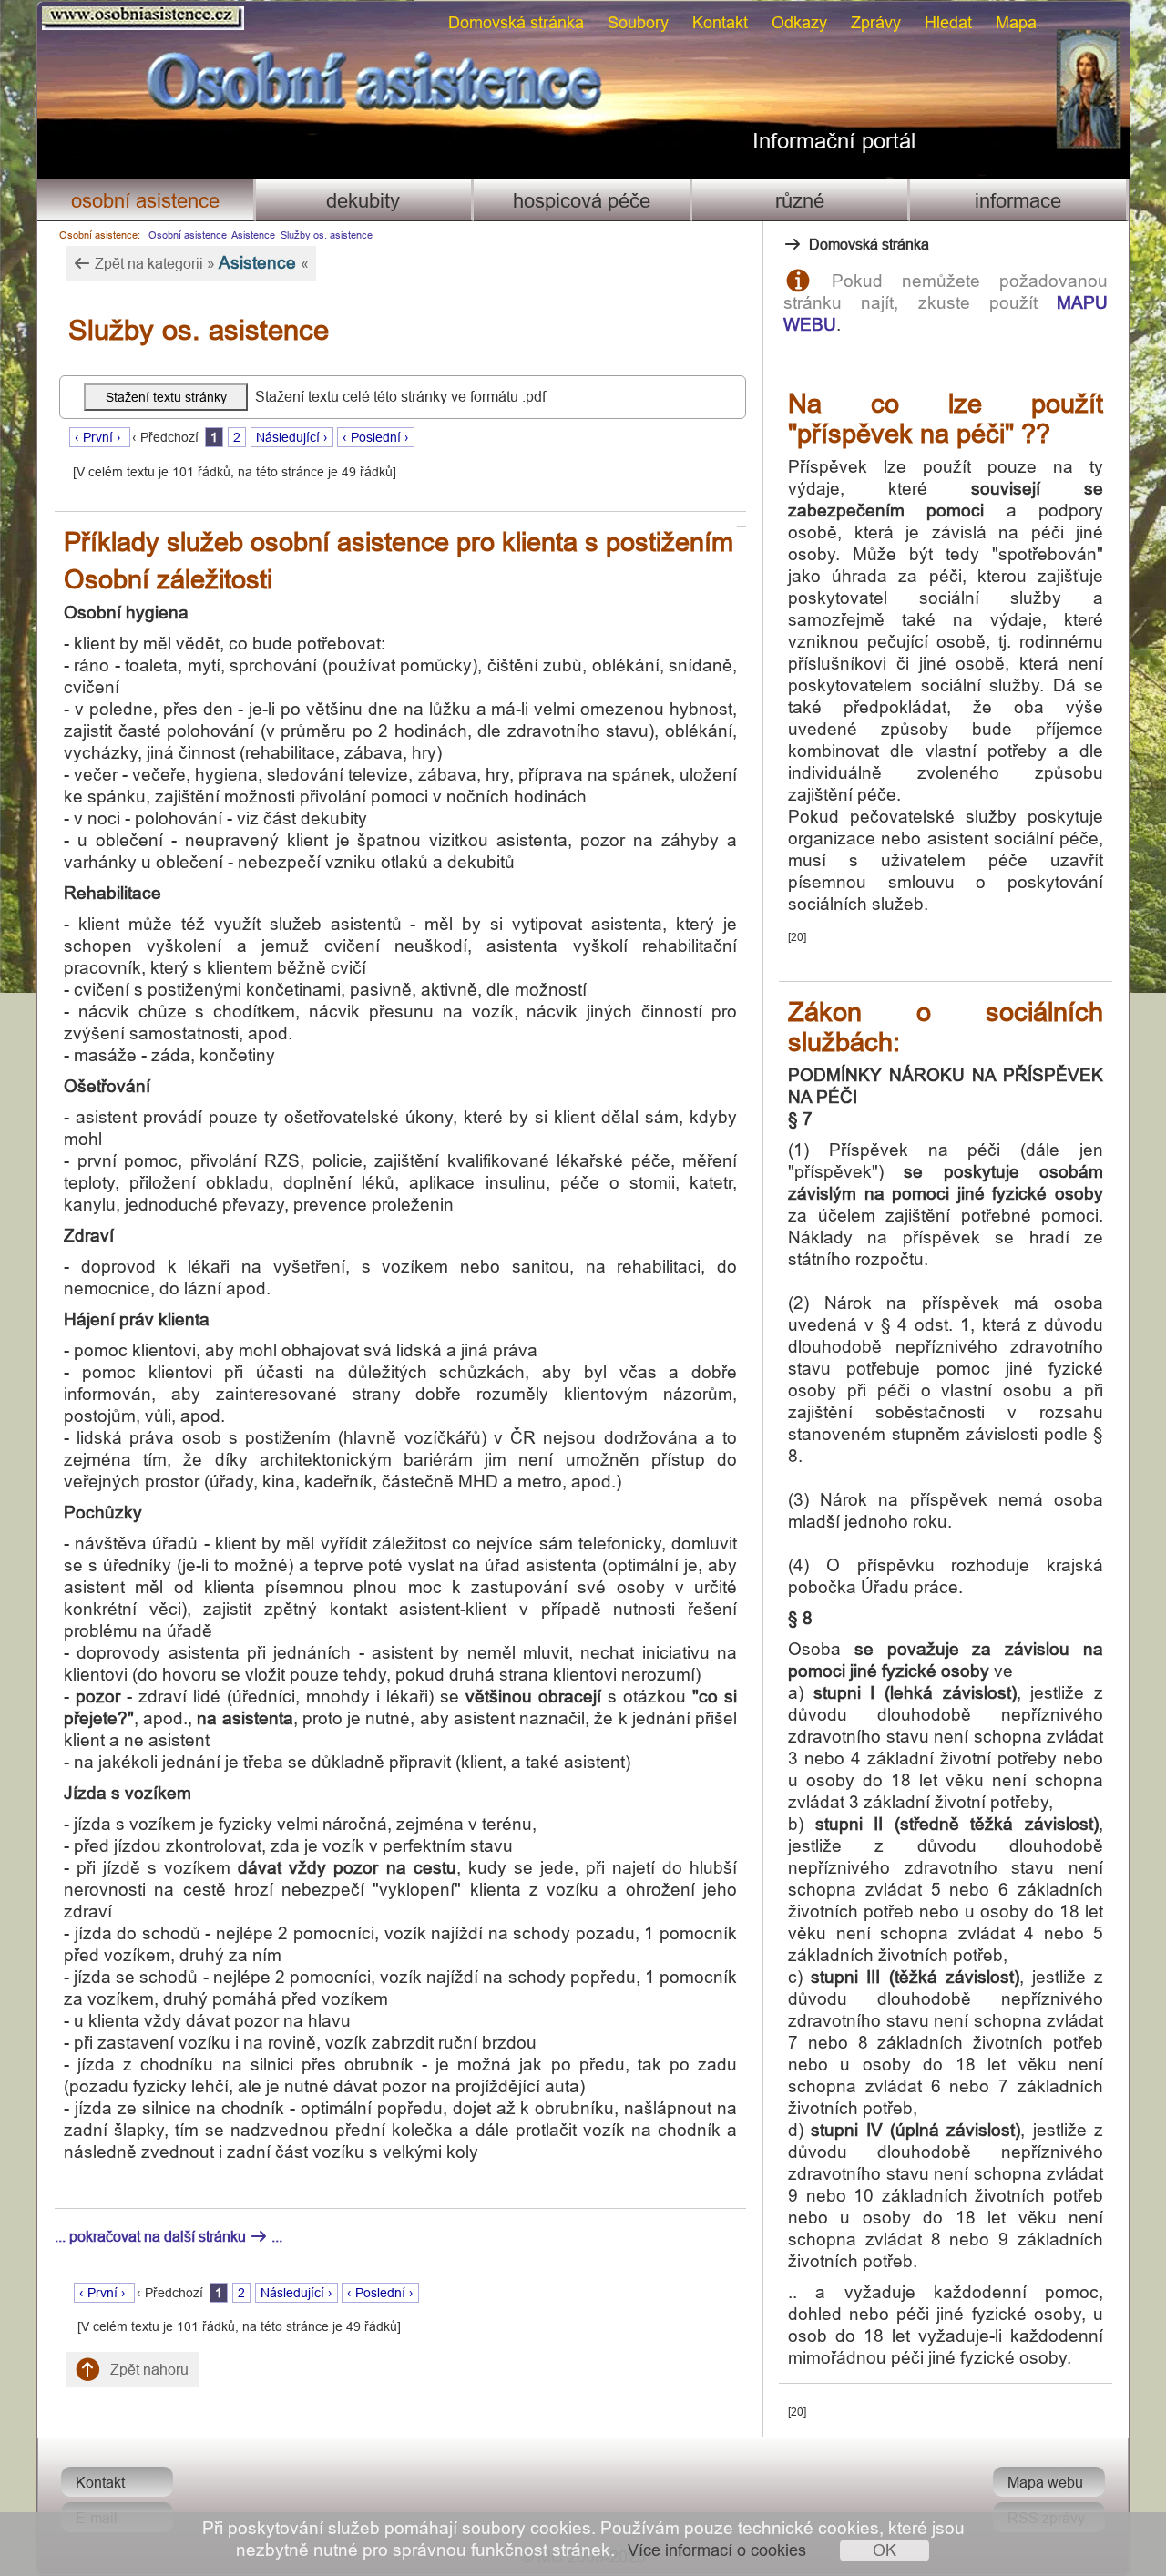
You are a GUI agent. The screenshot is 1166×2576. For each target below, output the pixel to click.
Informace (1018, 201)
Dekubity (363, 201)
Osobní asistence (145, 201)
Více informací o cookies (717, 2550)
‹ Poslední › (376, 437)
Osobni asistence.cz (72, 10)
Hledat (948, 22)
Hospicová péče (582, 201)
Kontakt (720, 22)
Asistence (253, 235)
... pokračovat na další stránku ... (169, 2236)
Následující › (292, 437)
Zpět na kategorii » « (200, 262)
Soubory (638, 22)
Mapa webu (1045, 2482)
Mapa (1016, 22)
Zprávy (876, 22)
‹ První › (100, 437)
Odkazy (799, 22)
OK (885, 2550)
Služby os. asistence (327, 235)
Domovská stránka (516, 22)
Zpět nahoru (148, 2369)
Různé (800, 201)
